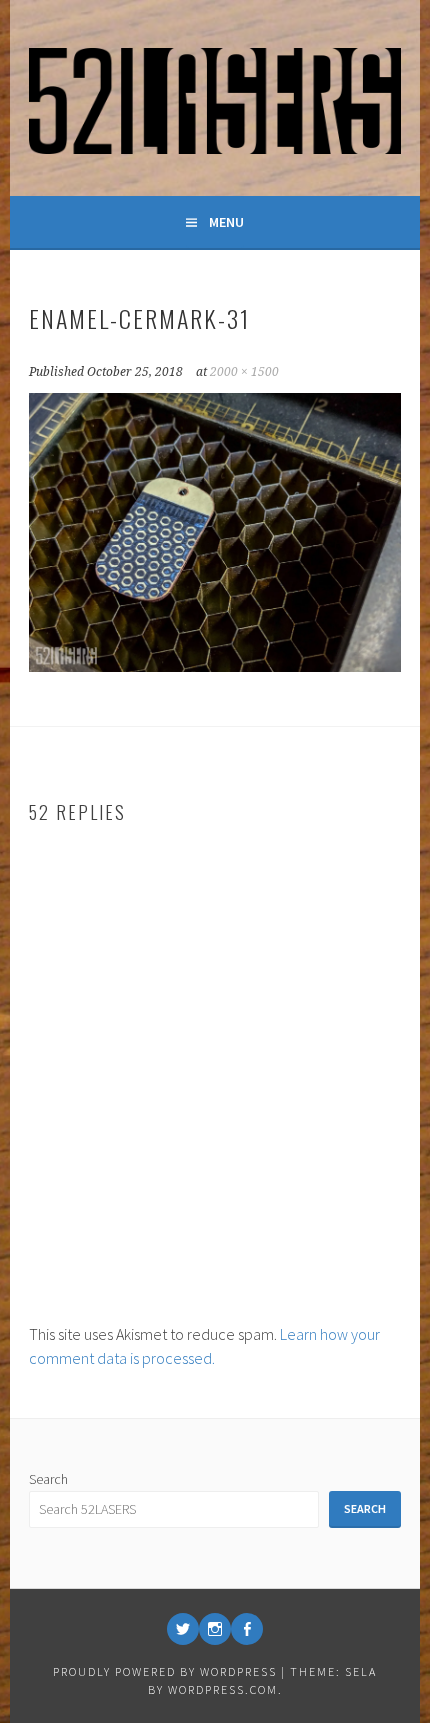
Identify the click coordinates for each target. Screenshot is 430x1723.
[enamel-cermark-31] (215, 666)
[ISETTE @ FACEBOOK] (247, 1629)
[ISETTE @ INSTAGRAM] (215, 1629)
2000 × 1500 (244, 372)
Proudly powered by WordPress (165, 1671)
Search (48, 1479)
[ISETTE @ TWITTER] (183, 1629)
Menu (226, 222)
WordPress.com (223, 1689)
